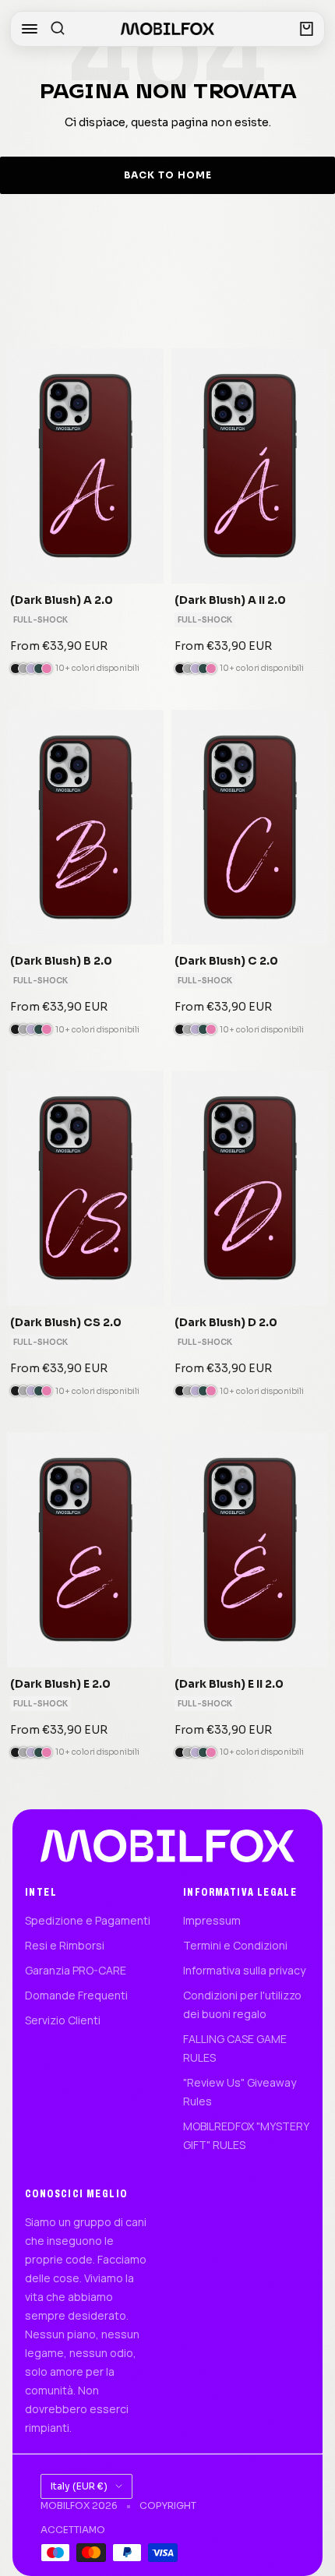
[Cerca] (58, 29)
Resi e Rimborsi (65, 1945)
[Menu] (30, 29)
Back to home (168, 175)
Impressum (212, 1920)
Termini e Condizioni (235, 1945)
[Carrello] (307, 29)
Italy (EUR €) (79, 2486)
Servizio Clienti (63, 2020)
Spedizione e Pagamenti (88, 1920)
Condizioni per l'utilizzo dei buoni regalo (242, 2004)
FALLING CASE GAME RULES (235, 2048)
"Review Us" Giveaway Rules (240, 2092)
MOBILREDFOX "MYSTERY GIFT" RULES (246, 2135)
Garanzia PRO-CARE (76, 1970)
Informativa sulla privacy (244, 1970)
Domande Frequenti (76, 1995)
